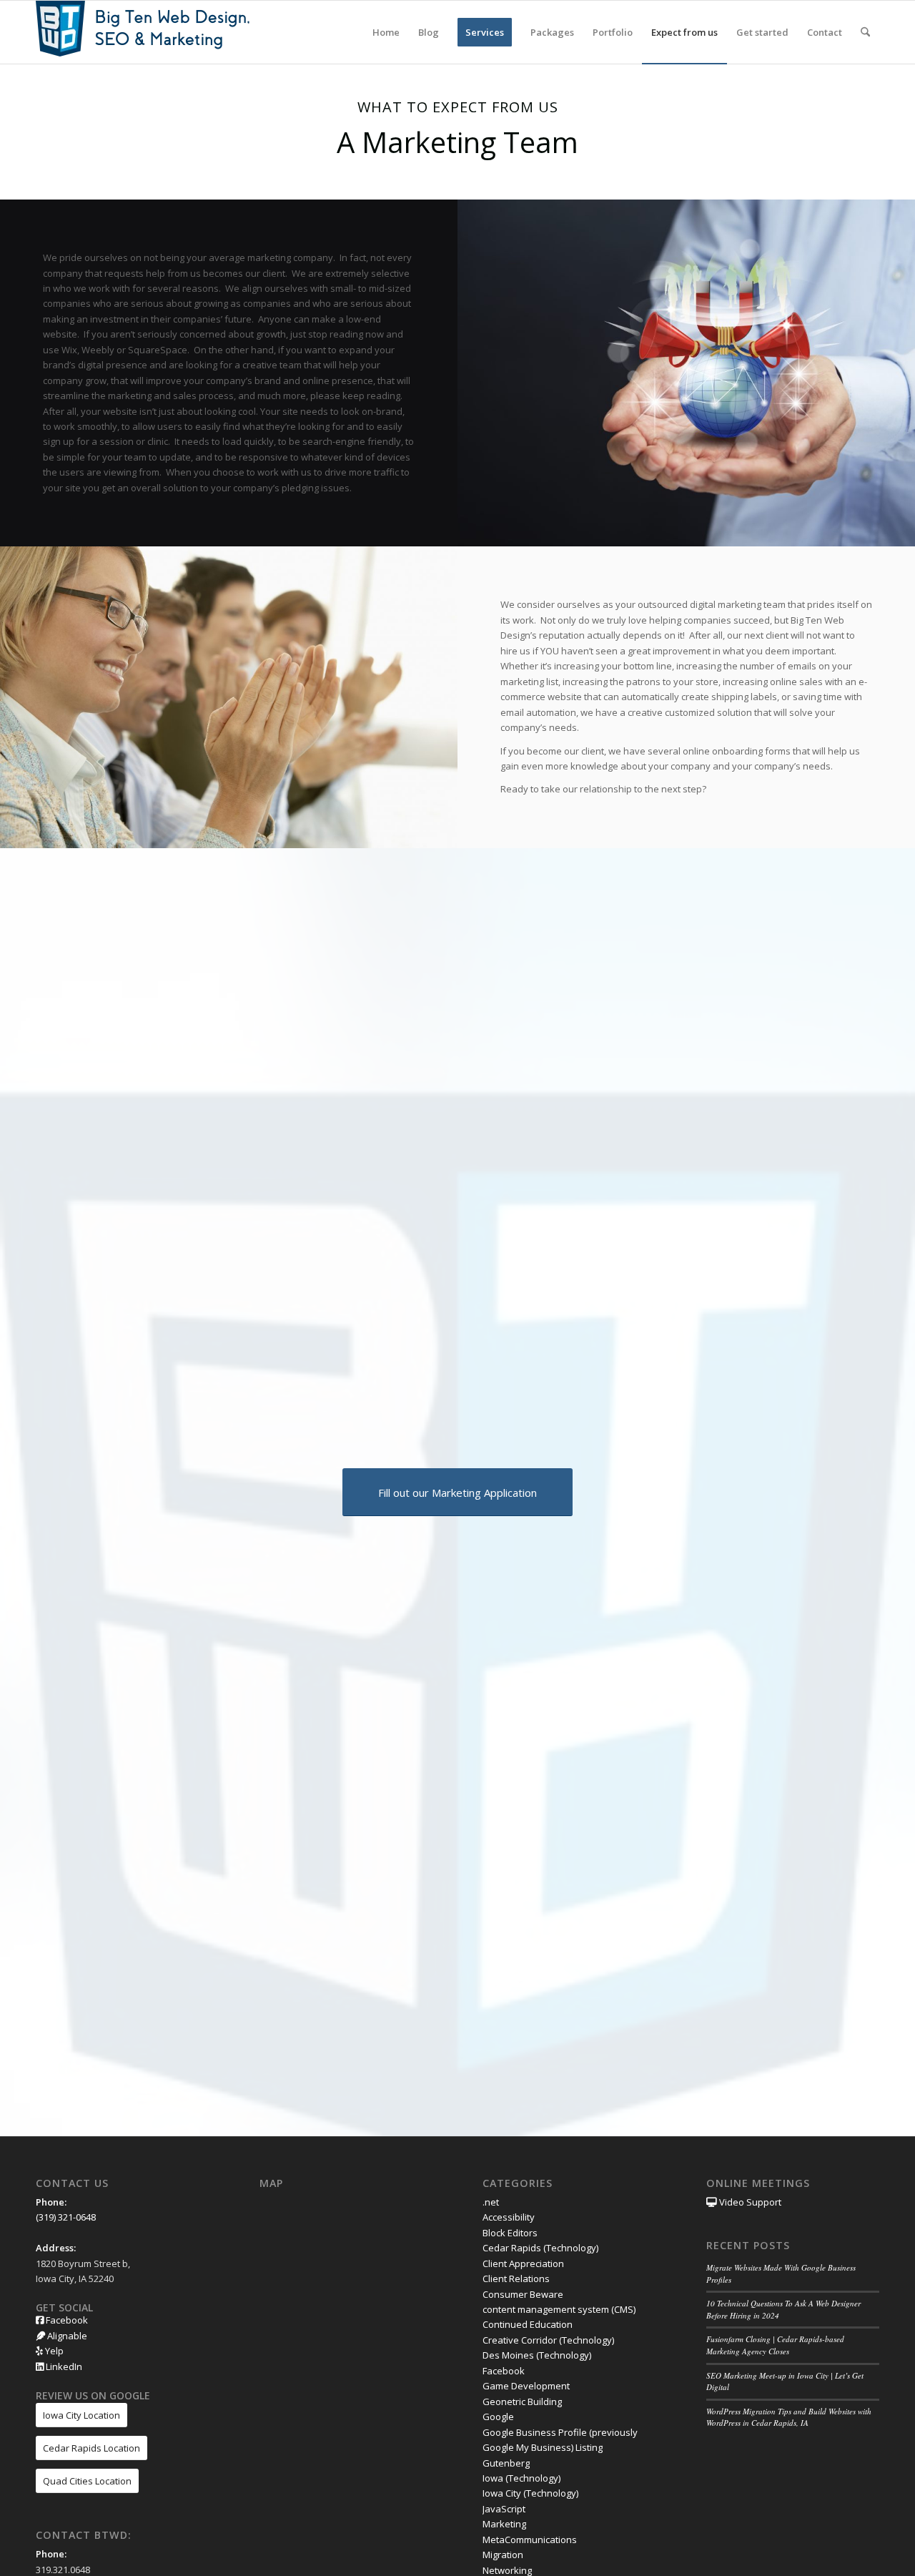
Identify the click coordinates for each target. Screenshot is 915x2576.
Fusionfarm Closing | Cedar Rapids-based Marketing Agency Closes (775, 2345)
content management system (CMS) (559, 2309)
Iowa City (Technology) (530, 2493)
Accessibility (509, 2217)
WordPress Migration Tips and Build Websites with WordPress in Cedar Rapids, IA (789, 2417)
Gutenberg (506, 2463)
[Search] (865, 32)
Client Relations (516, 2278)
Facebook (66, 2320)
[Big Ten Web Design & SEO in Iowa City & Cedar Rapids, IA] (143, 32)
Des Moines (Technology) (537, 2355)
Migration (503, 2555)
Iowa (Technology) (521, 2478)
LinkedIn (63, 2366)
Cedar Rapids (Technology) (540, 2248)
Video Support (749, 2202)
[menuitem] (386, 32)
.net (491, 2202)
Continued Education (528, 2324)
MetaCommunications (530, 2540)
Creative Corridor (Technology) (548, 2340)
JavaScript (504, 2509)
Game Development (526, 2386)
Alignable (66, 2336)
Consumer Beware (523, 2294)
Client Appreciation (523, 2263)
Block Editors (510, 2233)
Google (498, 2417)
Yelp (53, 2351)
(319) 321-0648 (66, 2217)
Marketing (504, 2524)
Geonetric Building (522, 2402)
